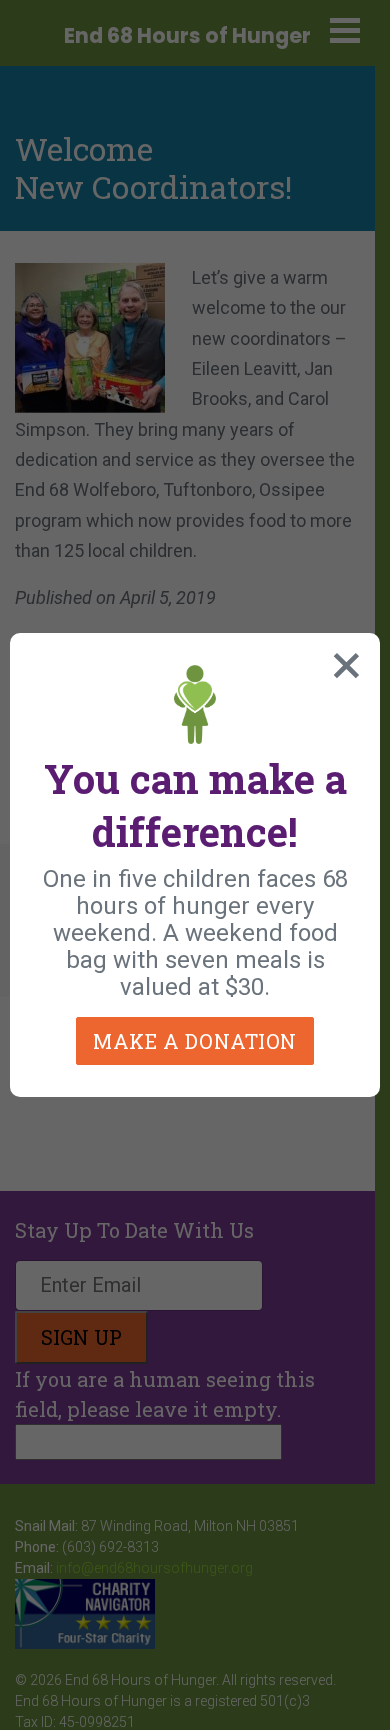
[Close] (342, 661)
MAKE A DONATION (195, 1041)
